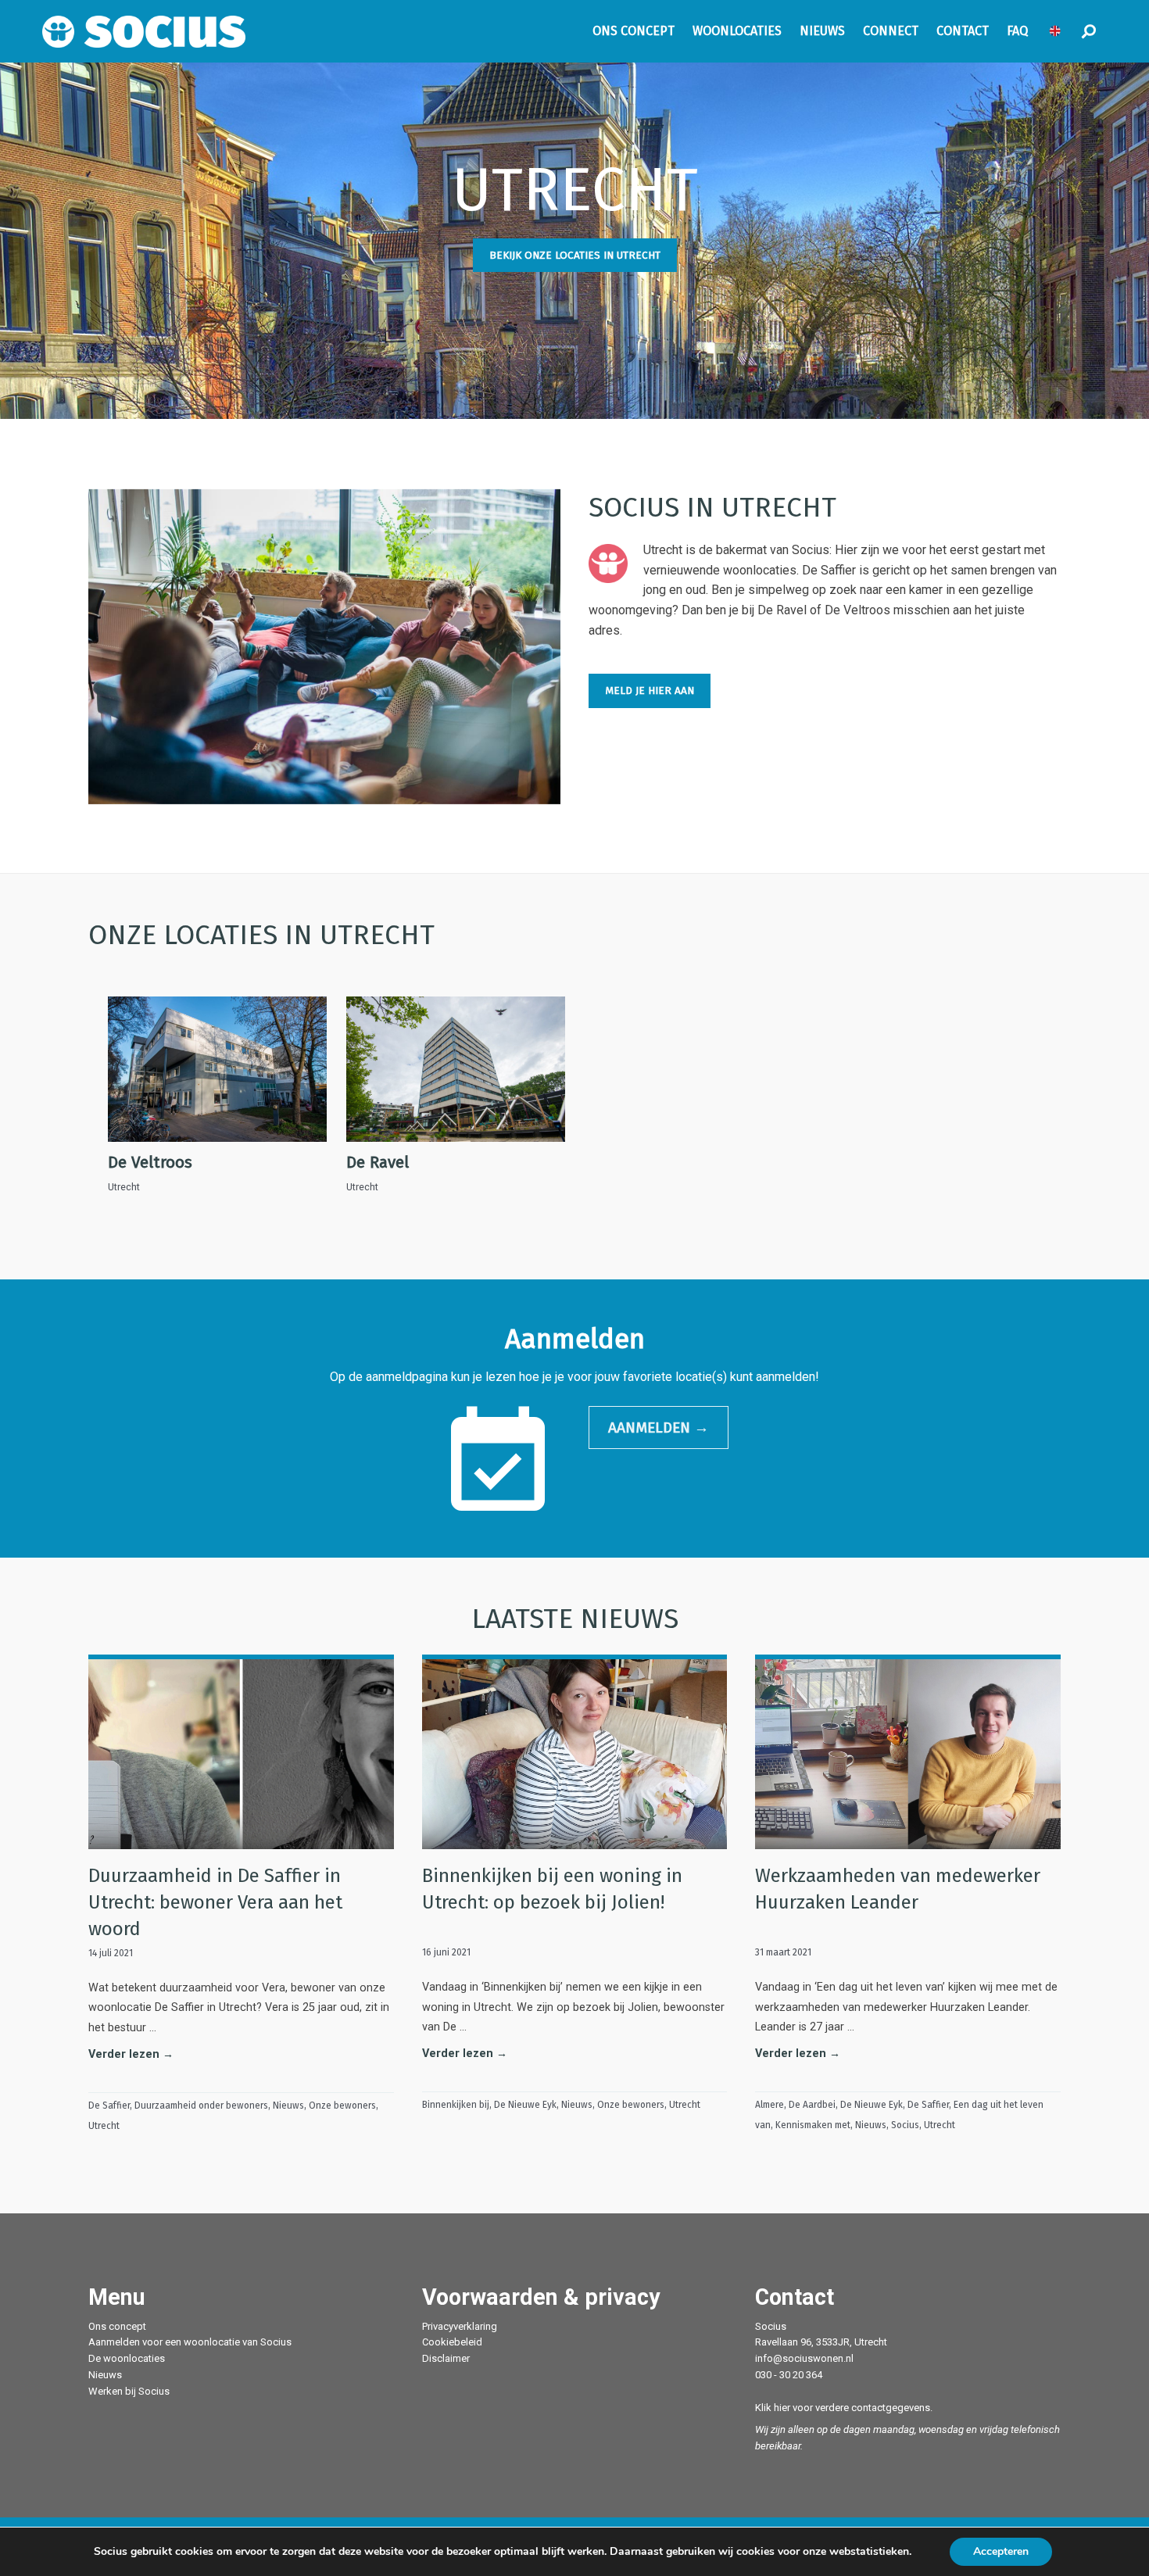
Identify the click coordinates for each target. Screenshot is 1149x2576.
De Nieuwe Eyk (525, 2105)
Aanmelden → (659, 1428)
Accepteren (1001, 2551)
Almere (770, 2105)
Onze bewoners (342, 2106)
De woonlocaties (127, 2358)
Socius (905, 2125)
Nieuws (288, 2106)
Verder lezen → (131, 2054)
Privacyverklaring (460, 2326)
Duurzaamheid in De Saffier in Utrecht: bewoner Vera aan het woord (215, 1902)
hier (782, 2408)
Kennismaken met (813, 2125)
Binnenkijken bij (456, 2105)
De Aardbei (812, 2105)
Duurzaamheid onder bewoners (201, 2106)
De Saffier (109, 2106)
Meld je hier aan (650, 691)
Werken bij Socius (129, 2391)
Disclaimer (446, 2358)
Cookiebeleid (452, 2342)
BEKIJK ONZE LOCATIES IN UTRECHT (575, 255)
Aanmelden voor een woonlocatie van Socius (190, 2342)
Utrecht (104, 2126)
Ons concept (117, 2326)
